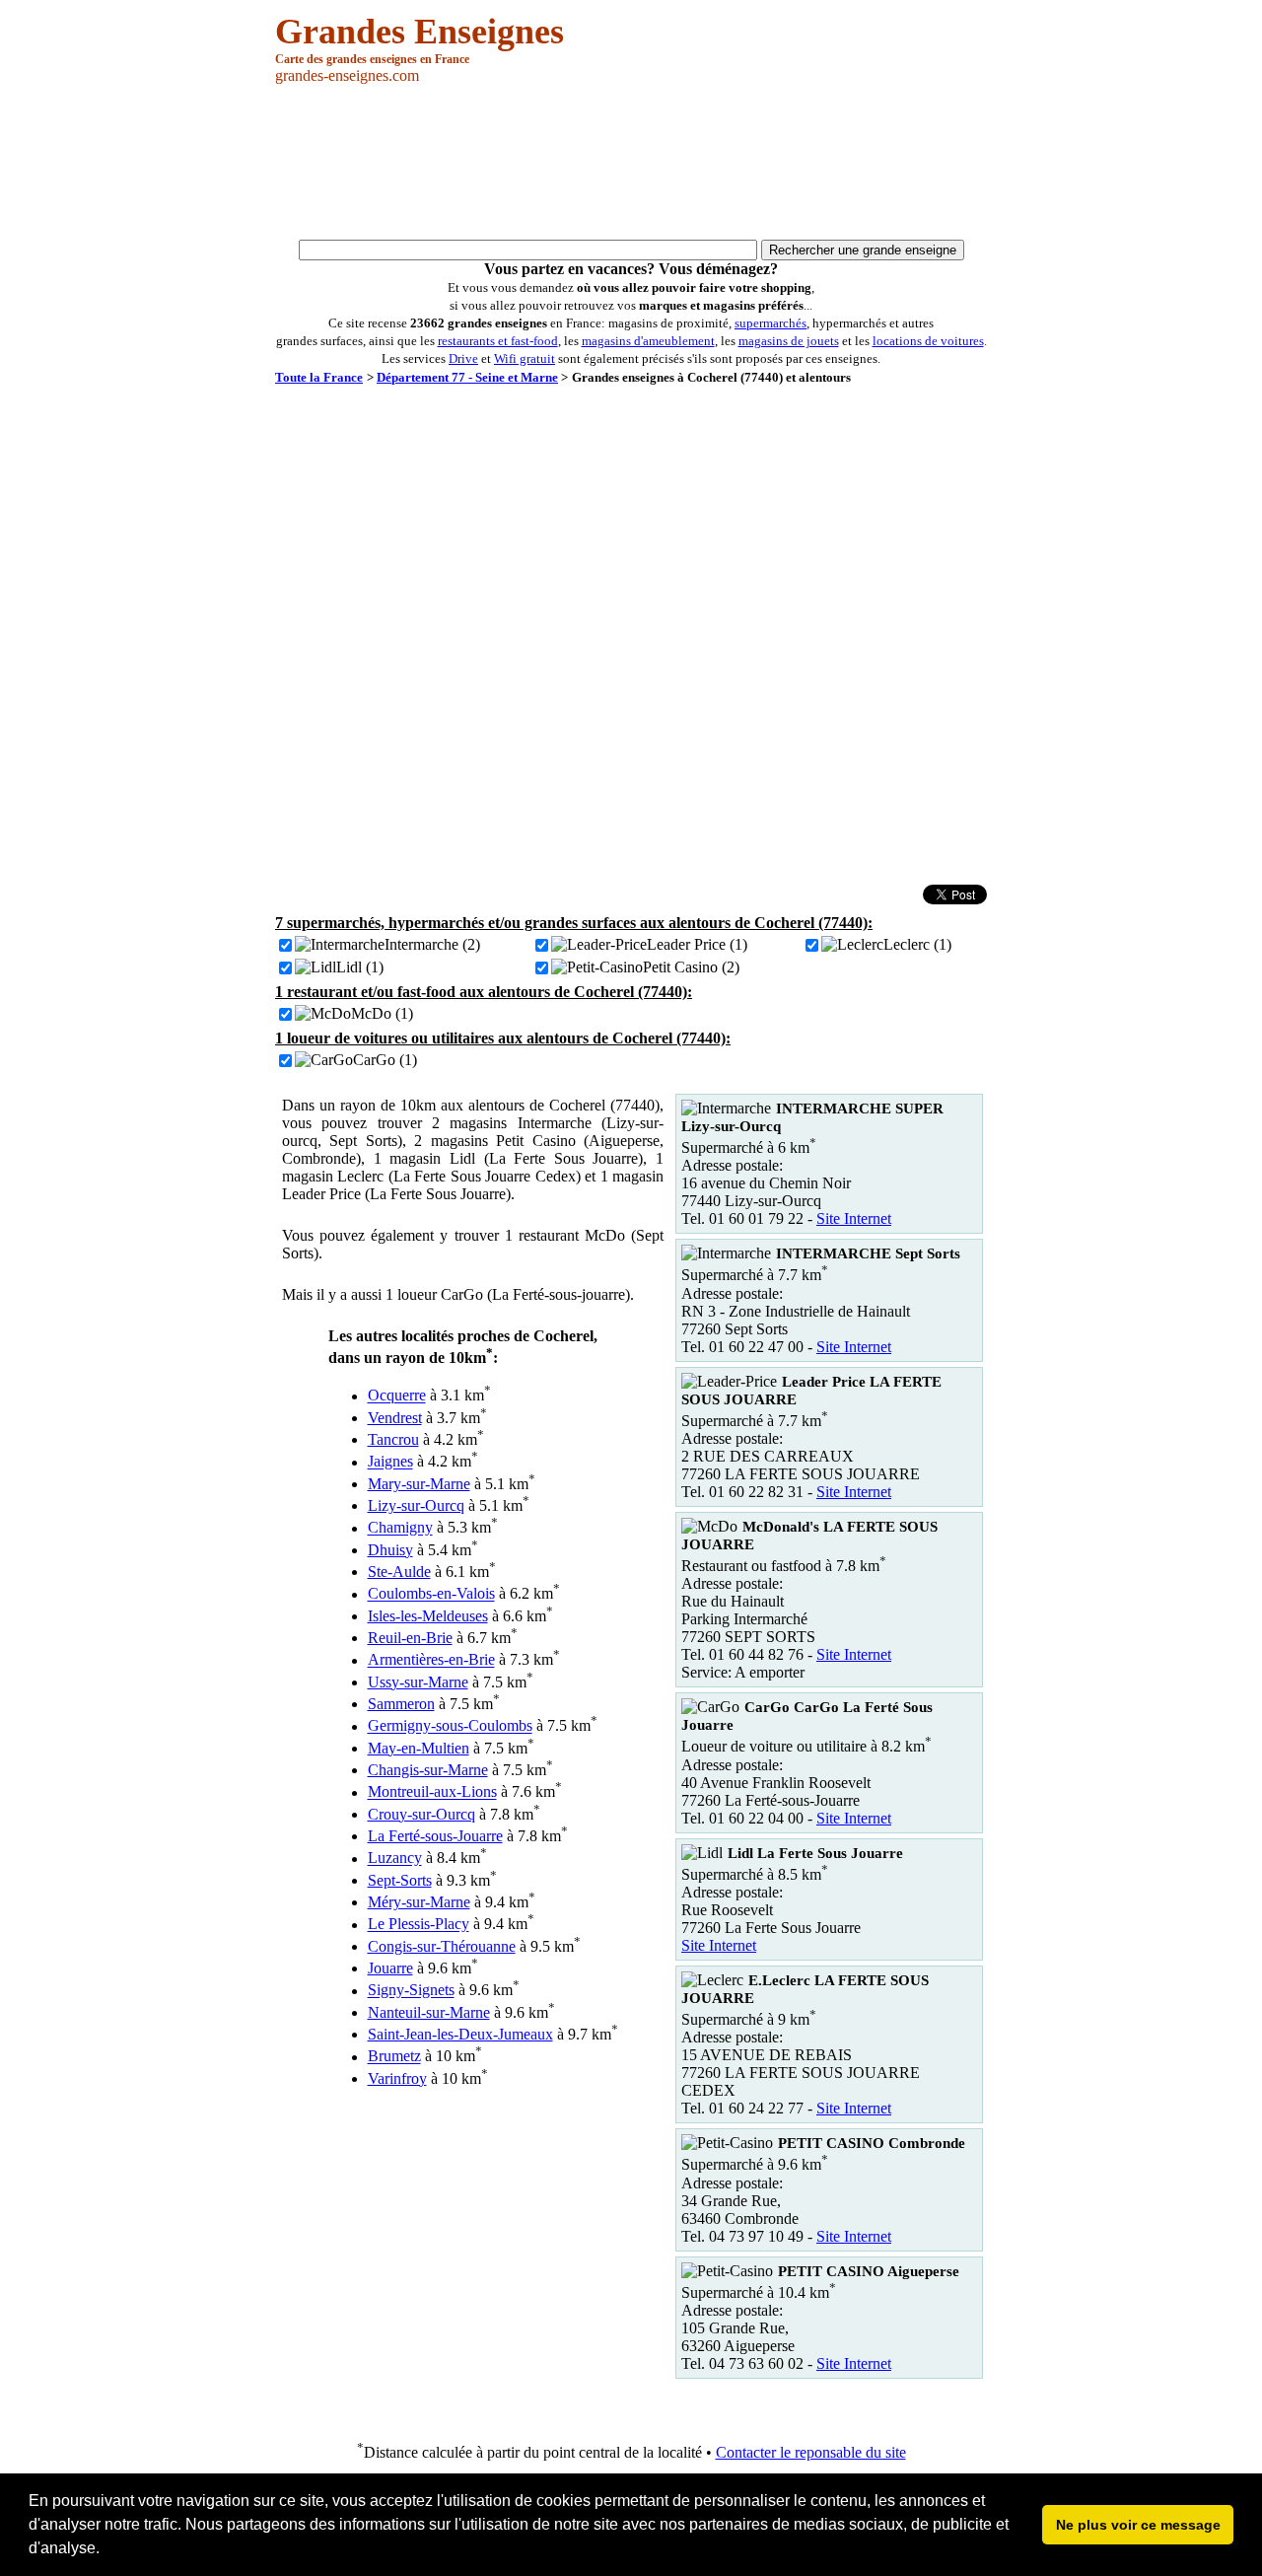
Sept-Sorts (400, 1880)
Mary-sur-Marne (419, 1484)
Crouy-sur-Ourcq (421, 1814)
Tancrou (393, 1439)
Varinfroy (397, 2078)
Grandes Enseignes (420, 32)
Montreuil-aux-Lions (432, 1792)
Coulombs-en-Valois (431, 1594)
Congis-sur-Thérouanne (442, 1946)
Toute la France (319, 377)
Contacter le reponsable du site (811, 2452)
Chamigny (400, 1528)
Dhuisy (390, 1550)
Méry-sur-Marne (419, 1902)
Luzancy (395, 1859)
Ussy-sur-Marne (418, 1682)
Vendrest (395, 1418)
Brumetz (394, 2057)
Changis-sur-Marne (428, 1770)
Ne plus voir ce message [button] (1138, 2525)
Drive (463, 358)
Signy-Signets (411, 1991)
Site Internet (854, 1218)
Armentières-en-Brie (431, 1660)
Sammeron (401, 1704)
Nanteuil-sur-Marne (429, 2012)
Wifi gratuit (525, 358)
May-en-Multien (419, 1748)
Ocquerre (397, 1396)
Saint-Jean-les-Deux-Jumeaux (460, 2034)
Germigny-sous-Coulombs (450, 1726)
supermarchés (771, 323)
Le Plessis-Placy (419, 1925)
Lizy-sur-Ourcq (416, 1505)
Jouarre (390, 1968)
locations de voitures (928, 341)
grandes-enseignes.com (347, 75)
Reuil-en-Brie (410, 1638)
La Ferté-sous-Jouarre (435, 1836)
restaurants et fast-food (498, 341)
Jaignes (390, 1462)
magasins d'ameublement (648, 341)
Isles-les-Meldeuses (428, 1616)
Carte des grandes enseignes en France (372, 59)
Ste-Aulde (399, 1572)
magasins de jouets (789, 341)
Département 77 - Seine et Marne (467, 377)
